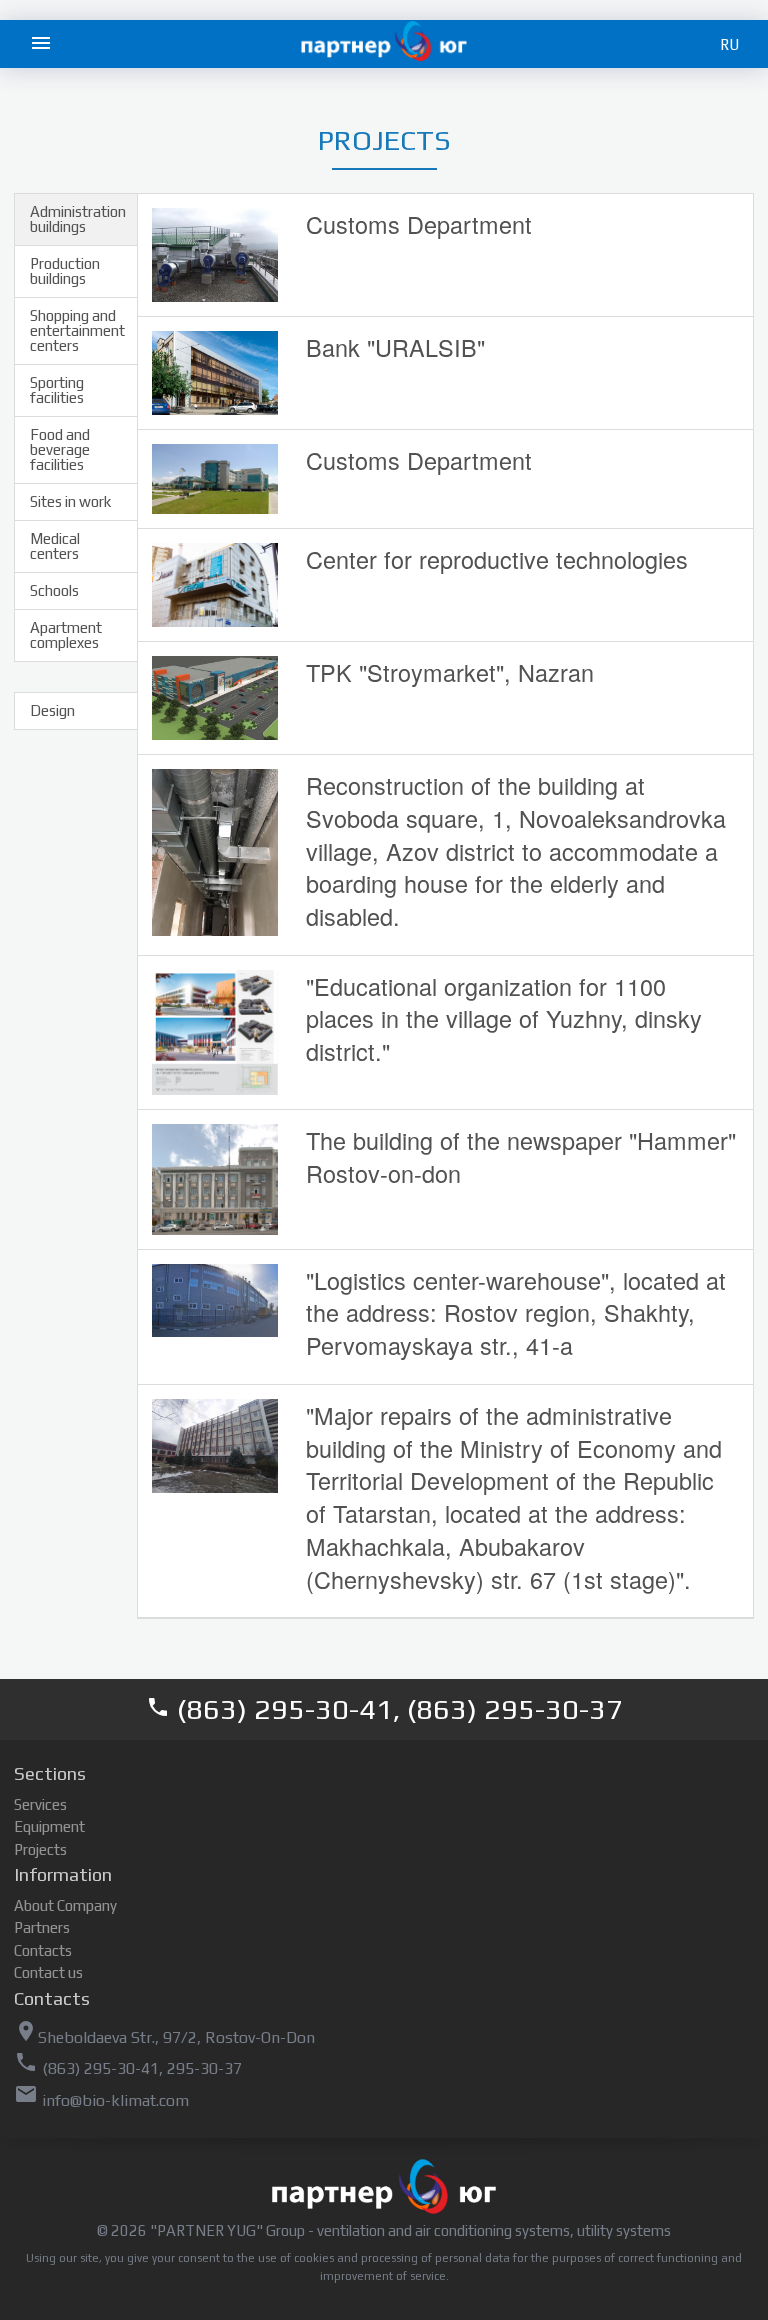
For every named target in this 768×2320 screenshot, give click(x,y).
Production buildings (65, 271)
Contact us (48, 1972)
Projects (40, 1849)
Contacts (43, 1950)
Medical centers (55, 546)
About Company (65, 1905)
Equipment (49, 1826)
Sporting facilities (57, 390)
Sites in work (70, 501)
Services (40, 1804)
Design (52, 710)
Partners (42, 1927)
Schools (54, 590)
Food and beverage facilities (60, 449)
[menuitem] (45, 44)
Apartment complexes (66, 635)
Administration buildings (78, 219)
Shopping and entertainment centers (77, 330)
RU (729, 44)
